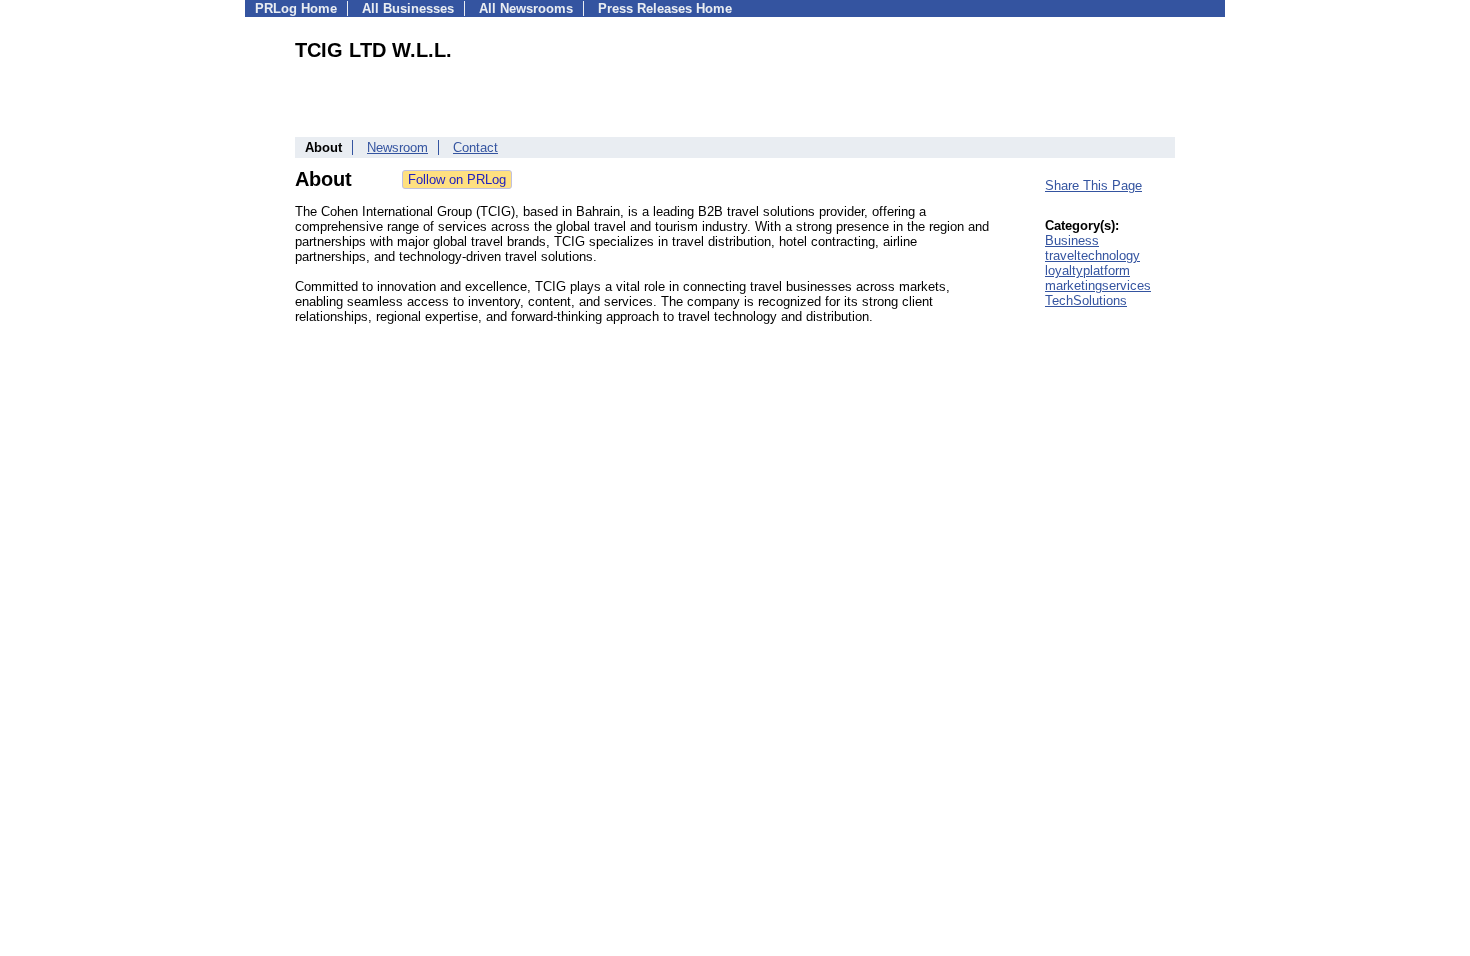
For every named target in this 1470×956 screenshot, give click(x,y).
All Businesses (408, 8)
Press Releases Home (665, 8)
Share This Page (1093, 185)
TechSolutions (1086, 300)
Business (1072, 240)
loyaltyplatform (1087, 270)
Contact (475, 147)
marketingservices (1098, 285)
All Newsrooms (526, 8)
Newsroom (397, 147)
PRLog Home (296, 8)
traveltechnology (1092, 255)
